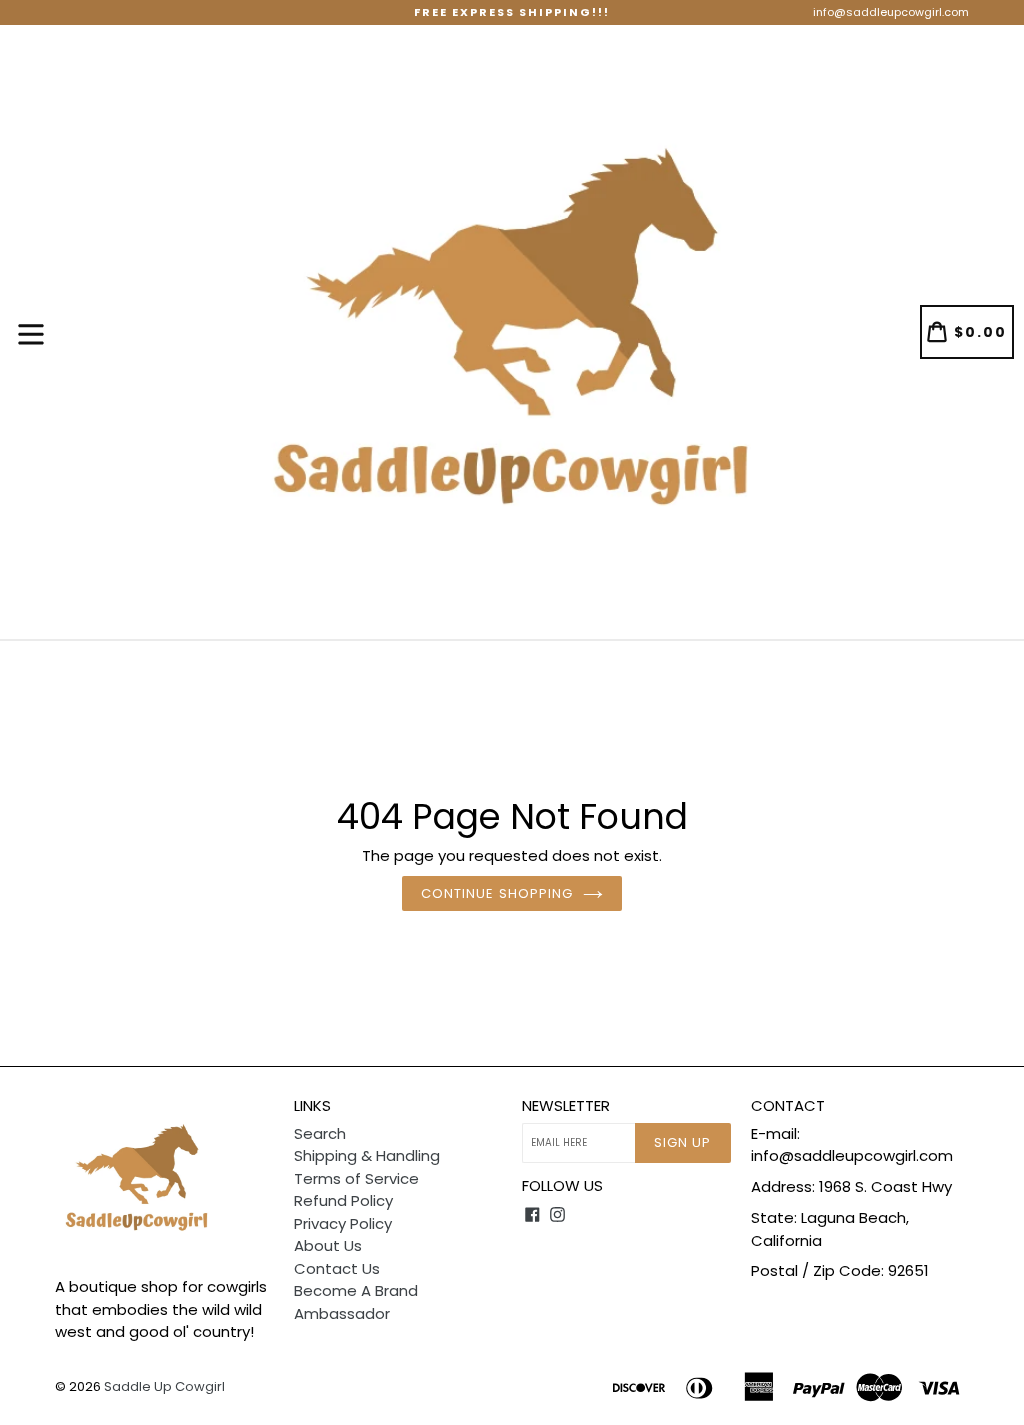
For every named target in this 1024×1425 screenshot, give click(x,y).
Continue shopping (497, 893)
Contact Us (337, 1268)
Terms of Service (356, 1178)
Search (320, 1133)
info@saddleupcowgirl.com (891, 12)
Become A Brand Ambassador (356, 1302)
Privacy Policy (343, 1223)
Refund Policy (343, 1200)
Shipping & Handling (367, 1155)
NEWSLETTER (566, 1106)
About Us (328, 1245)
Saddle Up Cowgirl (164, 1386)
